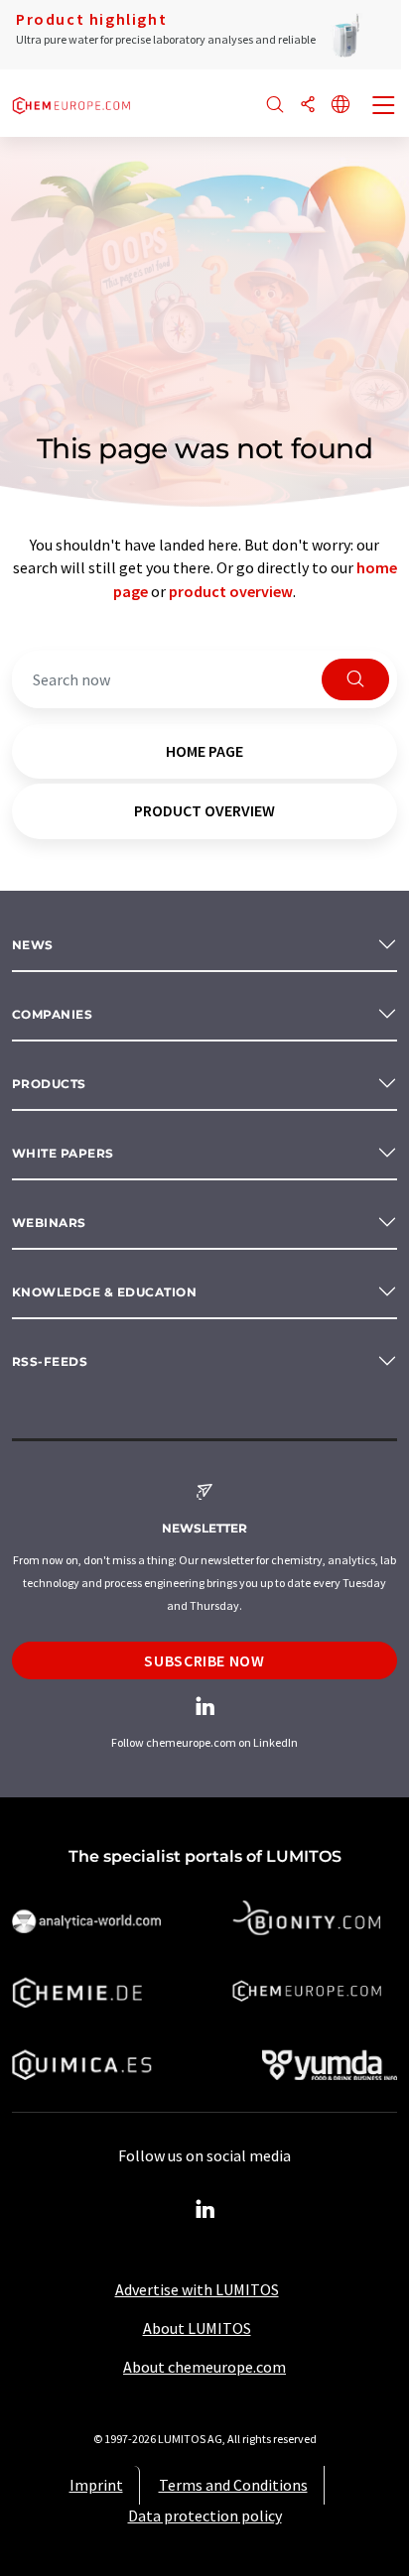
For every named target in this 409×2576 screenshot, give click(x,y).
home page (204, 751)
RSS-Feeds (50, 1361)
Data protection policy (205, 2515)
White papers (63, 1153)
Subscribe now (204, 1660)
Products (49, 1084)
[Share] (308, 106)
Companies (52, 1014)
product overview (231, 591)
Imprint (96, 2485)
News (33, 945)
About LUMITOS (197, 2328)
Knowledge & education (104, 1292)
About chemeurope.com (204, 2367)
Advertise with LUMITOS (197, 2289)
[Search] (275, 106)
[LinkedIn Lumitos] (204, 2210)
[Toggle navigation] (384, 107)
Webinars (49, 1223)
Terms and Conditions (233, 2485)
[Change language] (341, 106)
